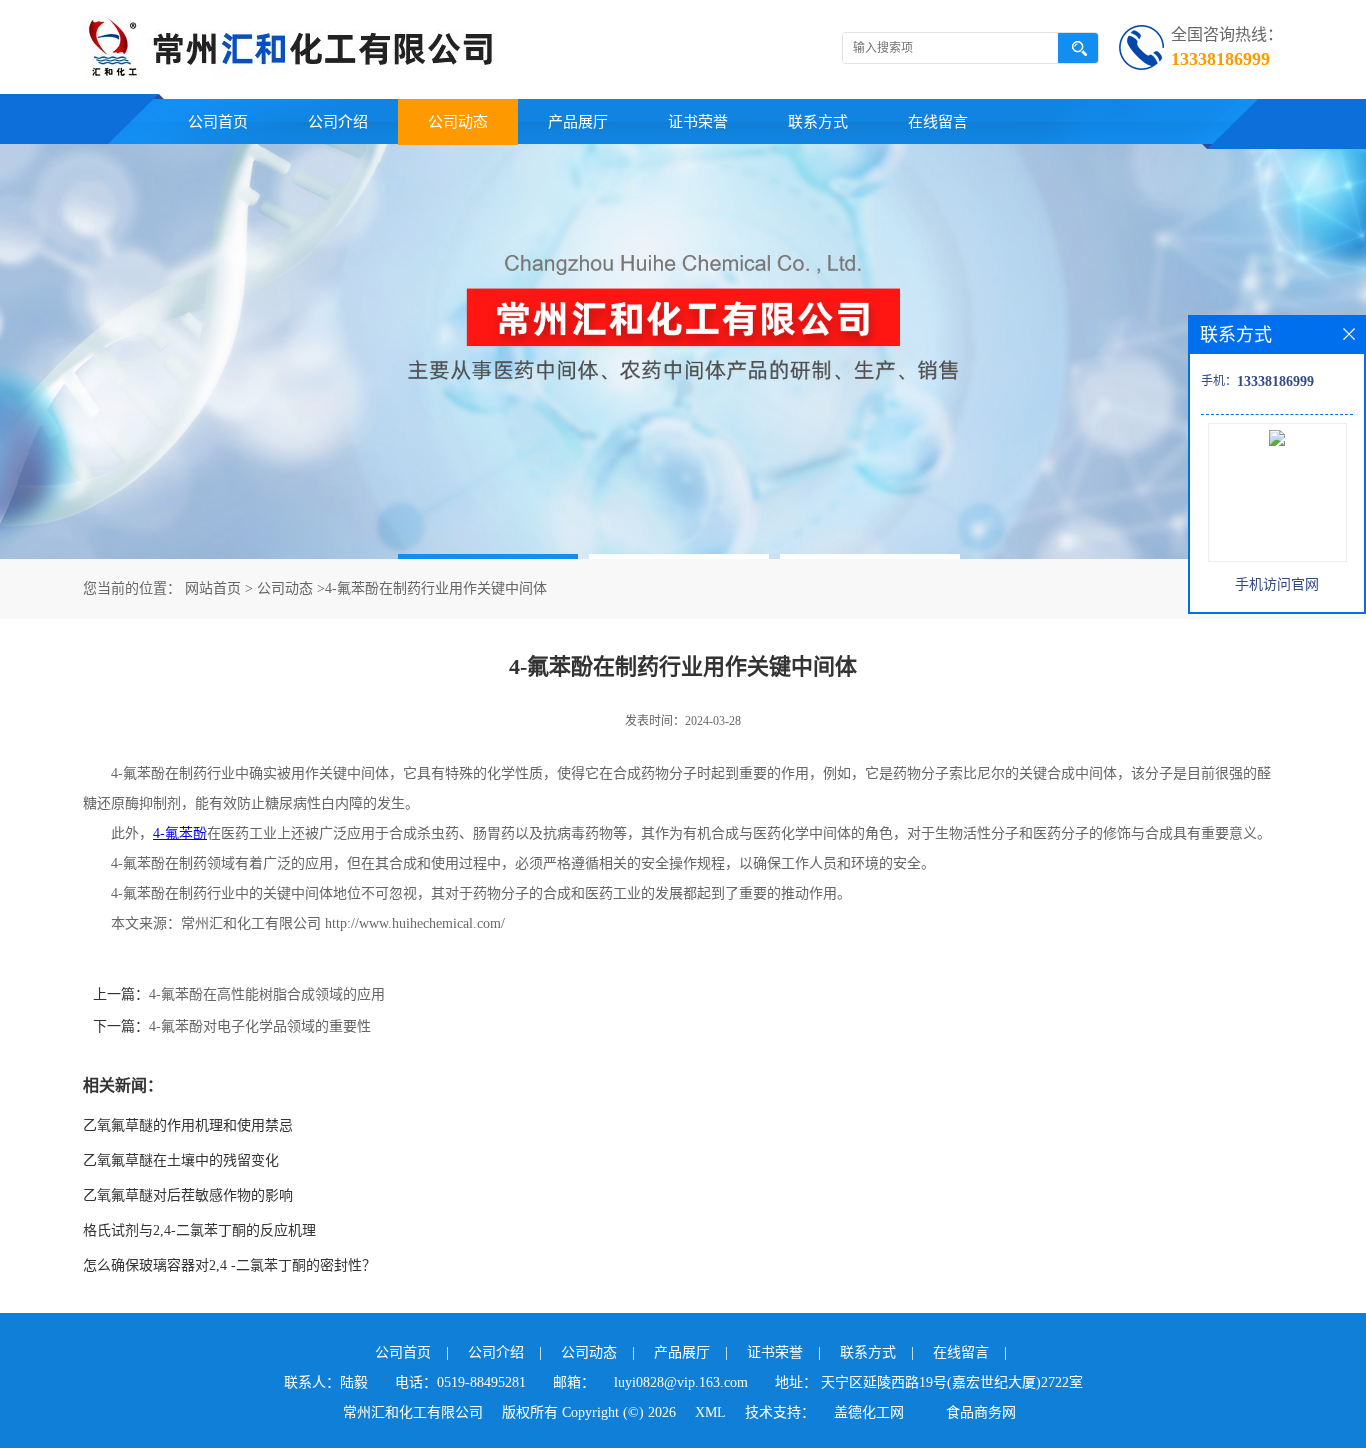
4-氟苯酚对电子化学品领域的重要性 (260, 1026)
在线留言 (938, 122)
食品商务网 (981, 1412)
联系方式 (818, 122)
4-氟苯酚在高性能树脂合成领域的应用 (267, 994)
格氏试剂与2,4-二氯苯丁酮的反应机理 (199, 1230)
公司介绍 (338, 122)
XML (710, 1412)
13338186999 (1220, 59)
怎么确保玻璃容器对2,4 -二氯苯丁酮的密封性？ (229, 1265)
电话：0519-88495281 (460, 1382)
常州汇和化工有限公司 (413, 1412)
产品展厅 (578, 122)
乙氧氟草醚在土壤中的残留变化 (181, 1160)
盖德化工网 (869, 1412)
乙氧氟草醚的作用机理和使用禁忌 (188, 1125)
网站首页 (213, 588)
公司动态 (458, 122)
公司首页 (218, 122)
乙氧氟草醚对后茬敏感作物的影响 (188, 1195)
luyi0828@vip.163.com (681, 1382)
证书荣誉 (698, 122)
